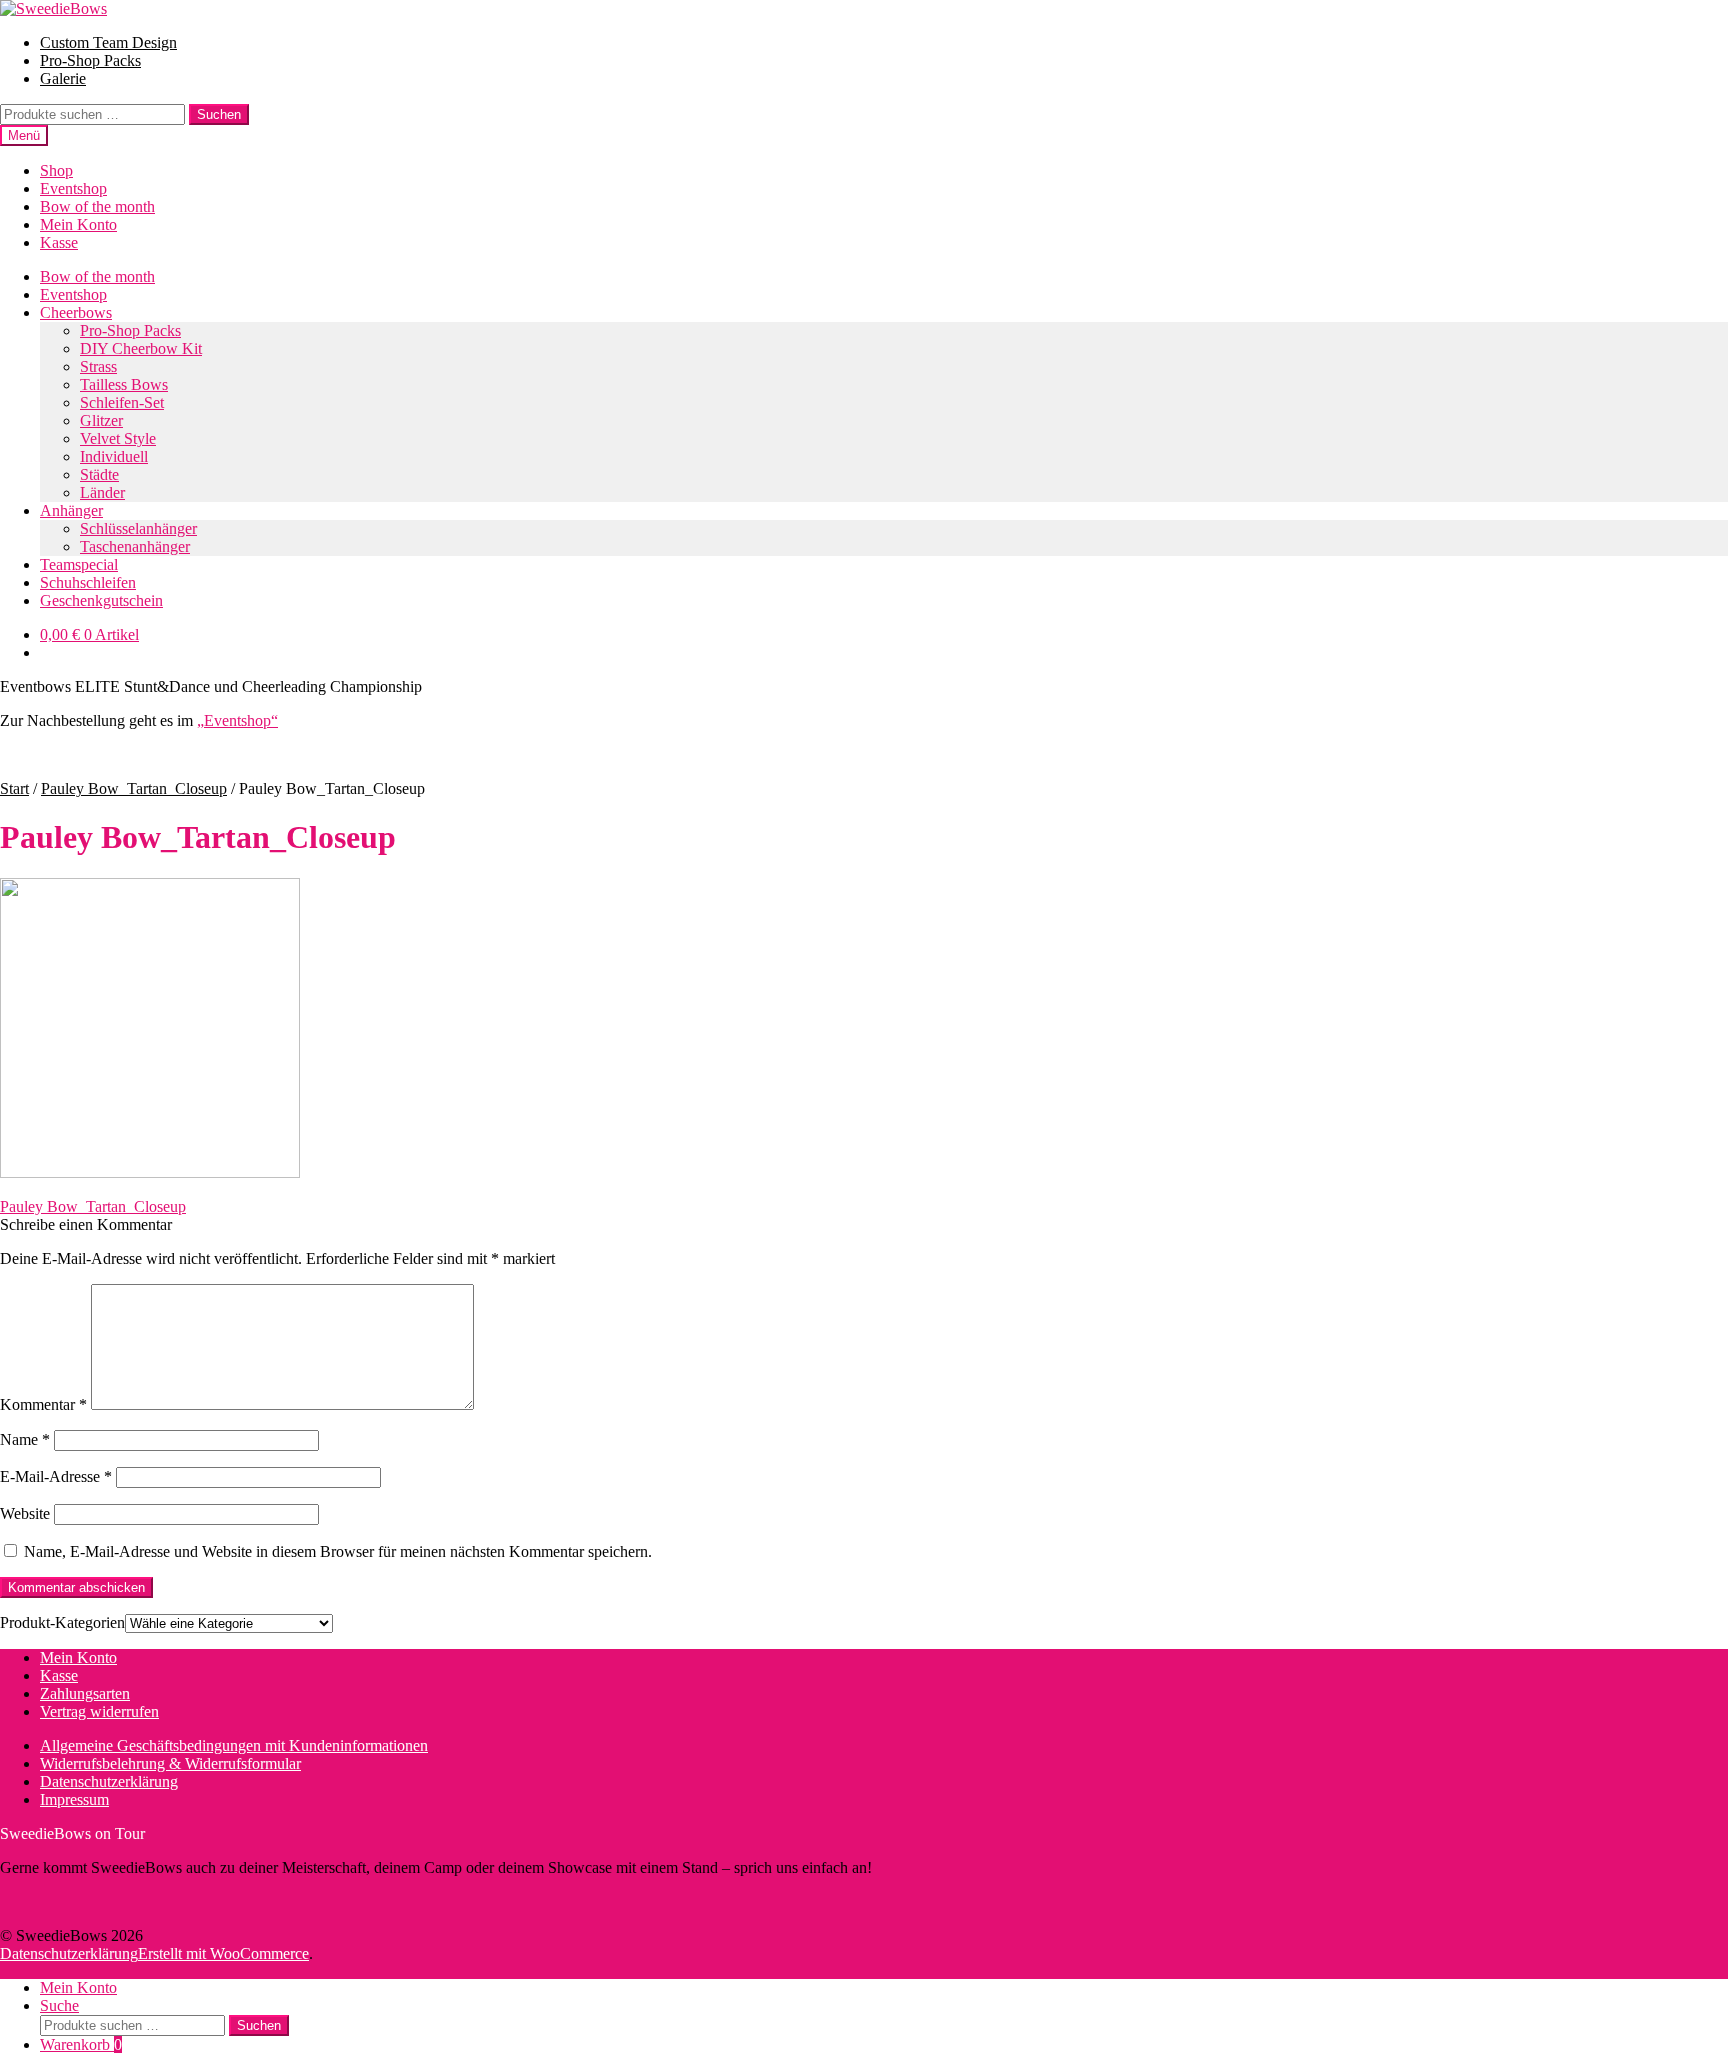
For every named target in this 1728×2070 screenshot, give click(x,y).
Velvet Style (118, 438)
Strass (98, 366)
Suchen (219, 114)
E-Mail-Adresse (56, 1476)
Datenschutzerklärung (109, 1781)
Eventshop (73, 188)
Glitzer (101, 420)
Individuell (114, 456)
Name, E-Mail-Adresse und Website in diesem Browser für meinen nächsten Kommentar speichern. (338, 1551)
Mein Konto (78, 224)
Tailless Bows (124, 384)
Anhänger (71, 510)
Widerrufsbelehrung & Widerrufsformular (170, 1763)
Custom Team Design (108, 42)
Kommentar (43, 1404)
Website (25, 1513)
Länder (102, 492)
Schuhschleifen (88, 582)
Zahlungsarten (85, 1693)
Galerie (63, 78)
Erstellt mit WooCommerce (223, 1953)
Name (25, 1439)
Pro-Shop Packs (90, 60)
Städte (99, 474)
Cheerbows (76, 312)
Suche (59, 2005)
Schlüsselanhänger (138, 528)
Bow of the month (97, 206)
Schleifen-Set (122, 402)
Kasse (59, 242)
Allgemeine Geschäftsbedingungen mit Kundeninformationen (234, 1745)
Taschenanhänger (135, 546)
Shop (56, 170)
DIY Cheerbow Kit (141, 348)
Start (14, 788)
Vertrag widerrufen (99, 1711)
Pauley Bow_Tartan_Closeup (134, 788)
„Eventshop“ (237, 720)
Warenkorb (81, 2044)
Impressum (74, 1799)
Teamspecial (79, 564)
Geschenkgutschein (101, 600)
